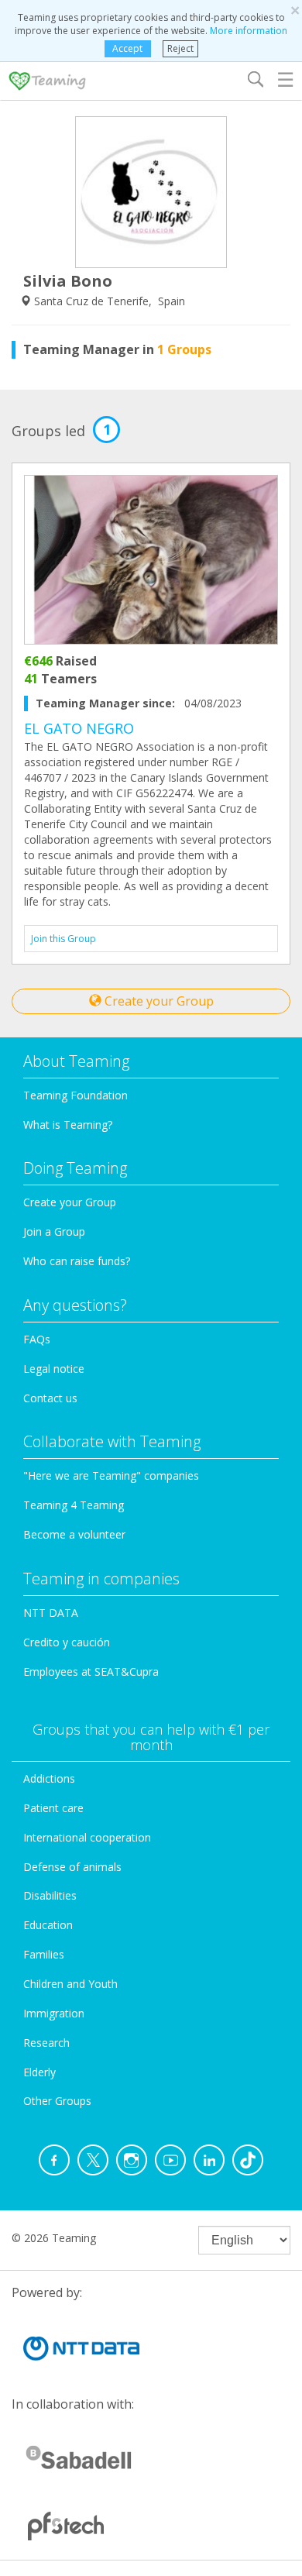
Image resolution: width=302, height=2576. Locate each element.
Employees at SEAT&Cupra (91, 1671)
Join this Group (63, 939)
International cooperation (87, 1837)
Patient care (53, 1808)
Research (46, 2043)
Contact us (50, 1398)
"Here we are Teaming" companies (111, 1475)
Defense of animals (72, 1867)
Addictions (49, 1778)
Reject (180, 48)
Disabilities (50, 1895)
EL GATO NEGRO (79, 728)
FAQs (37, 1339)
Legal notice (54, 1369)
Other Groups (57, 2101)
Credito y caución (67, 1642)
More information (249, 31)
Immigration (54, 2013)
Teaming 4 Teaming (74, 1505)
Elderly (39, 2072)
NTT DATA (51, 1613)
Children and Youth (70, 1984)
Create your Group (158, 1001)
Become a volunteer (74, 1534)
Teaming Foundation (75, 1095)
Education (48, 1925)
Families (44, 1954)
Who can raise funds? (77, 1261)
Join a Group (54, 1231)
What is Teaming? (68, 1125)
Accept (127, 48)
